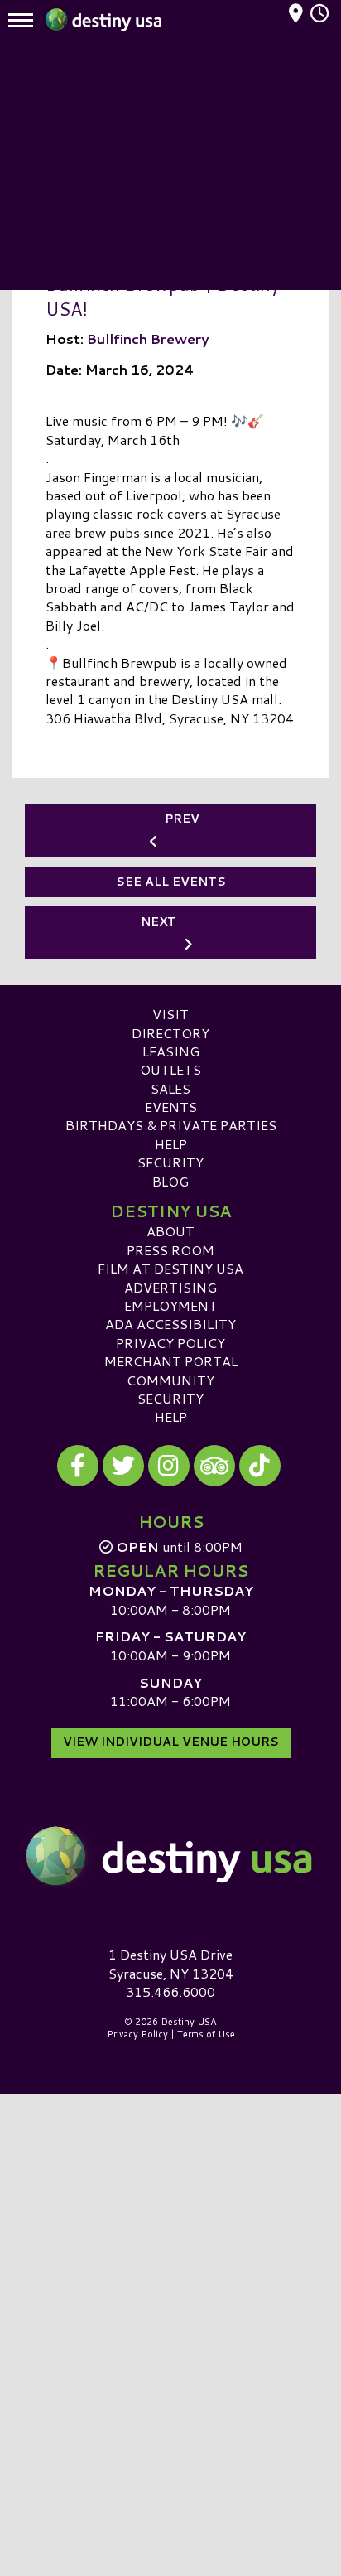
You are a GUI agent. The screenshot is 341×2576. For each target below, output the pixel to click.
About (170, 1231)
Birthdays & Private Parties (171, 1125)
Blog (170, 1181)
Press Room (170, 1250)
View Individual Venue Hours (171, 1742)
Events (171, 1107)
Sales (170, 1088)
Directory (170, 1033)
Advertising (170, 1287)
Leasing (171, 1051)
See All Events (171, 882)
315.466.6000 (170, 1992)
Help (171, 1144)
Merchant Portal (171, 1361)
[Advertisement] (170, 166)
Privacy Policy (170, 1343)
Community (170, 1380)
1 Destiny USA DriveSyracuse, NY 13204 (171, 1963)
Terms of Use (206, 2034)
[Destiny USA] (170, 1856)
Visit (170, 1014)
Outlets (170, 1069)
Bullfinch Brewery (148, 338)
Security (170, 1162)
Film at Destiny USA (170, 1268)
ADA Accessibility (170, 1324)
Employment (171, 1305)
